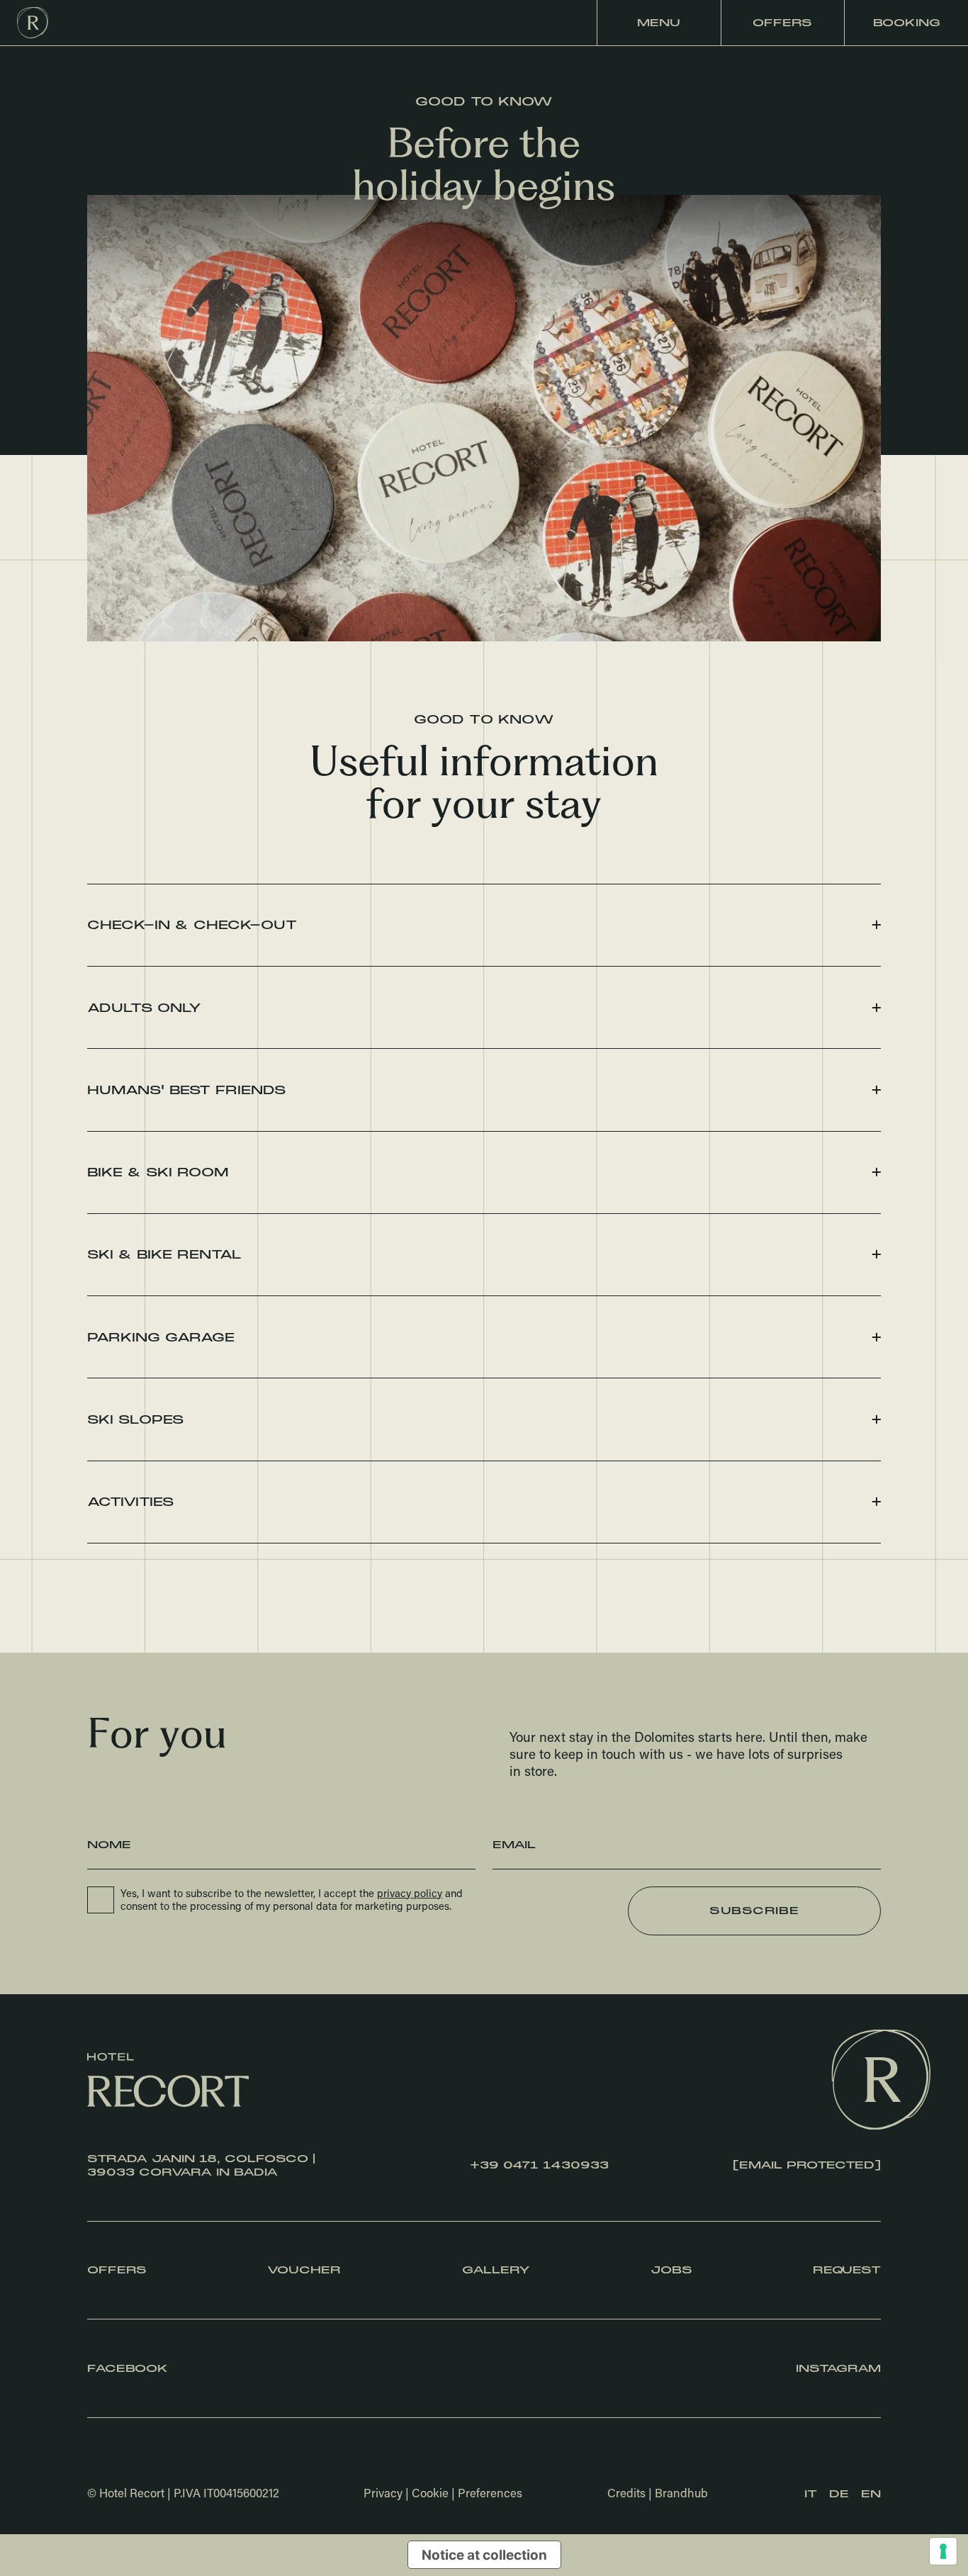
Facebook (128, 2369)
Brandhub (681, 2492)
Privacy (383, 2492)
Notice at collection (484, 2555)
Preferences (490, 2492)
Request (847, 2270)
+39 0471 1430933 (539, 2165)
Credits (626, 2492)
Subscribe (754, 1911)
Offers (782, 23)
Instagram (838, 2369)
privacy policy (410, 1893)
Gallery (496, 2270)
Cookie (430, 2492)
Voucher (304, 2270)
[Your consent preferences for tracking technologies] (943, 2551)
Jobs (671, 2270)
